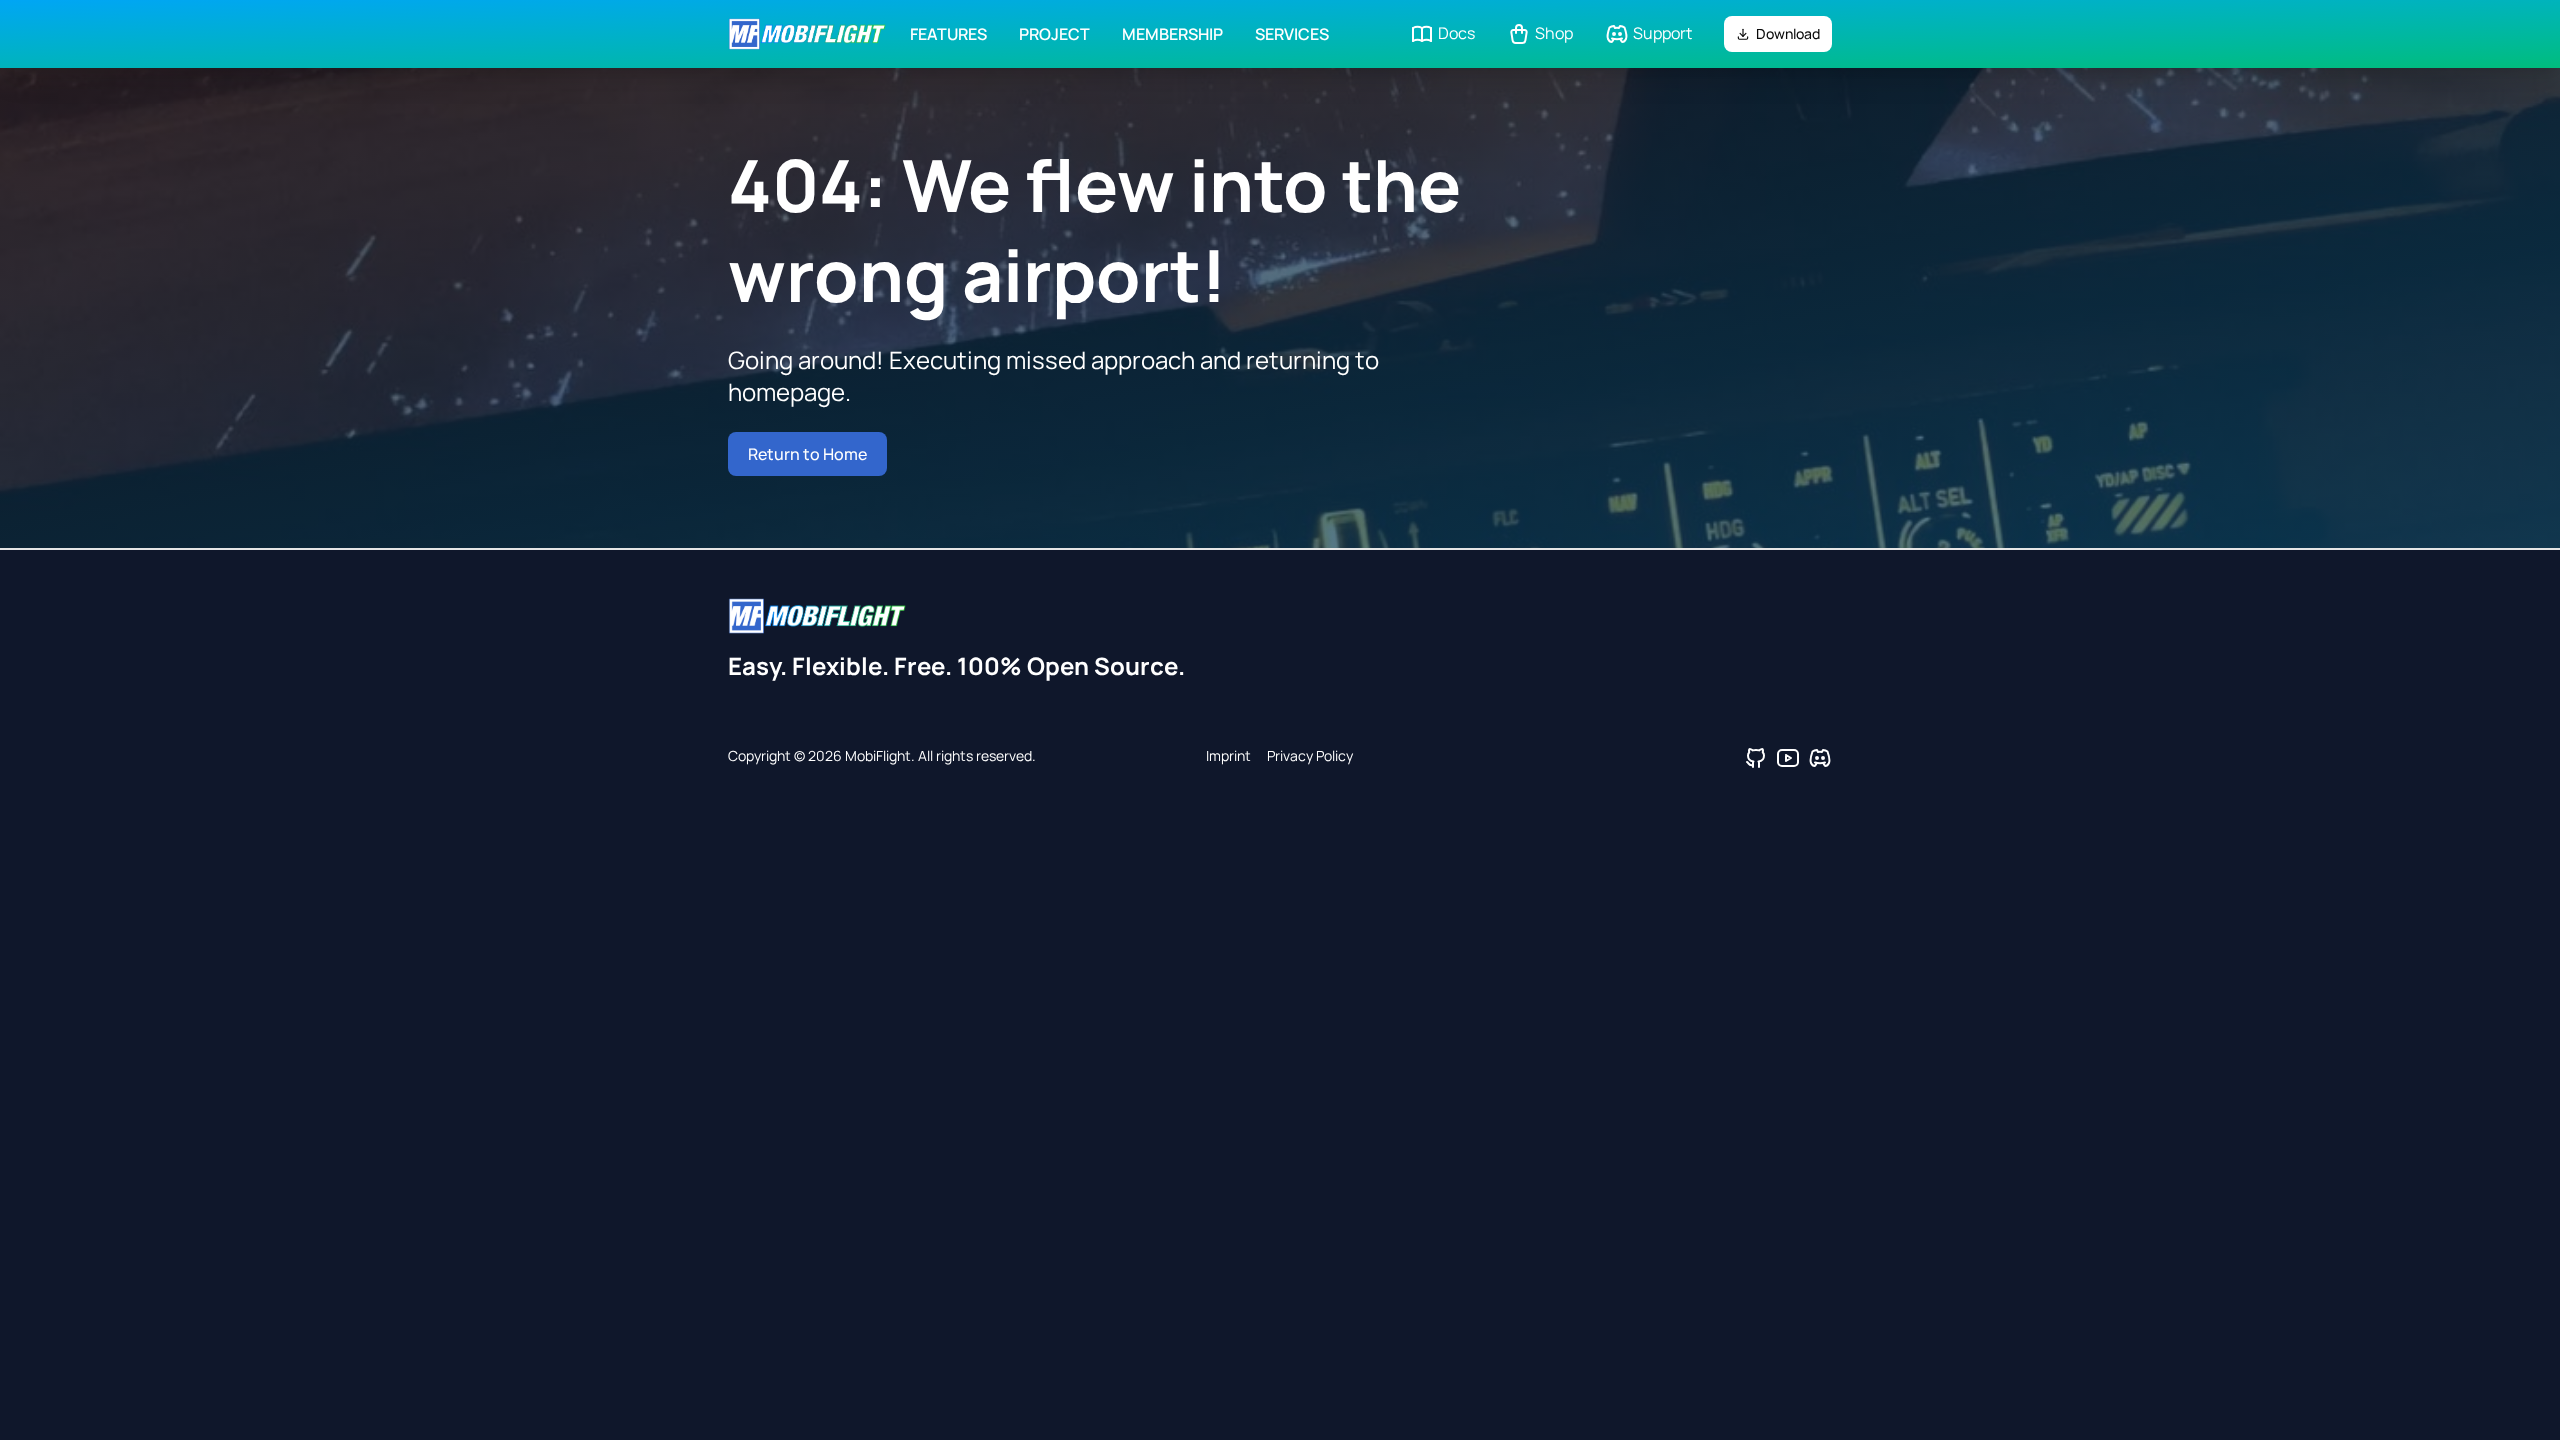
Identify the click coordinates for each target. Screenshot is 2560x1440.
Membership (1172, 34)
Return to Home (807, 454)
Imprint (1228, 755)
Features (948, 34)
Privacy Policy (1310, 755)
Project (1054, 34)
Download (1788, 33)
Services (1292, 34)
